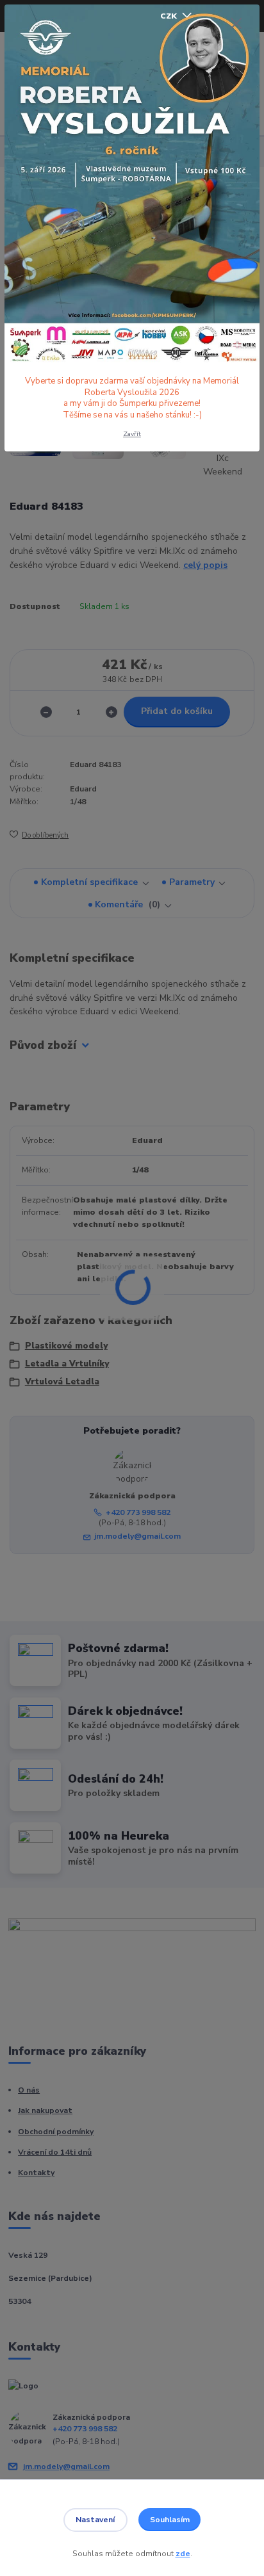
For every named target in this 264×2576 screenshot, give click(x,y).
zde (183, 2554)
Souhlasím (170, 2520)
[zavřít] (236, 24)
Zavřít (132, 434)
